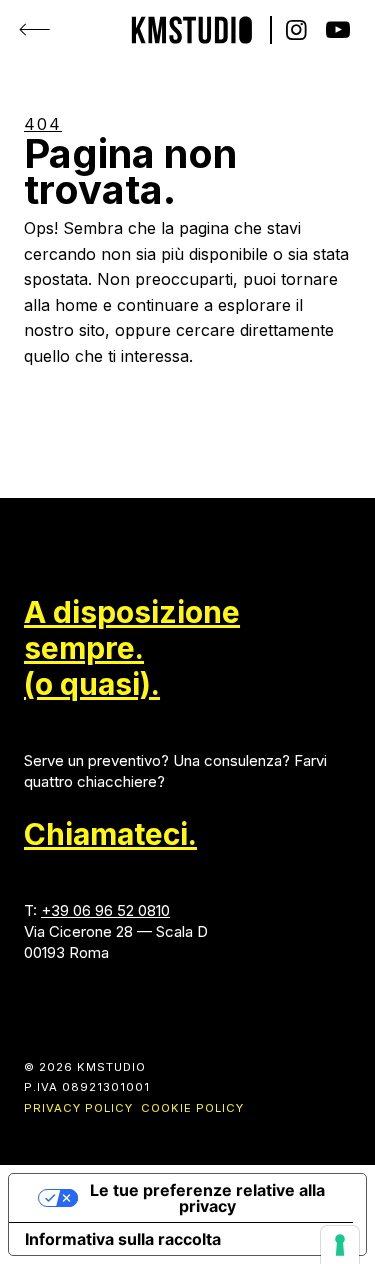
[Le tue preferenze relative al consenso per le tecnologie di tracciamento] (340, 1245)
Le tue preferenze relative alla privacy (207, 1198)
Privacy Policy (78, 1108)
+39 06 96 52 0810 (105, 910)
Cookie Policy (192, 1108)
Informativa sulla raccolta (123, 1239)
